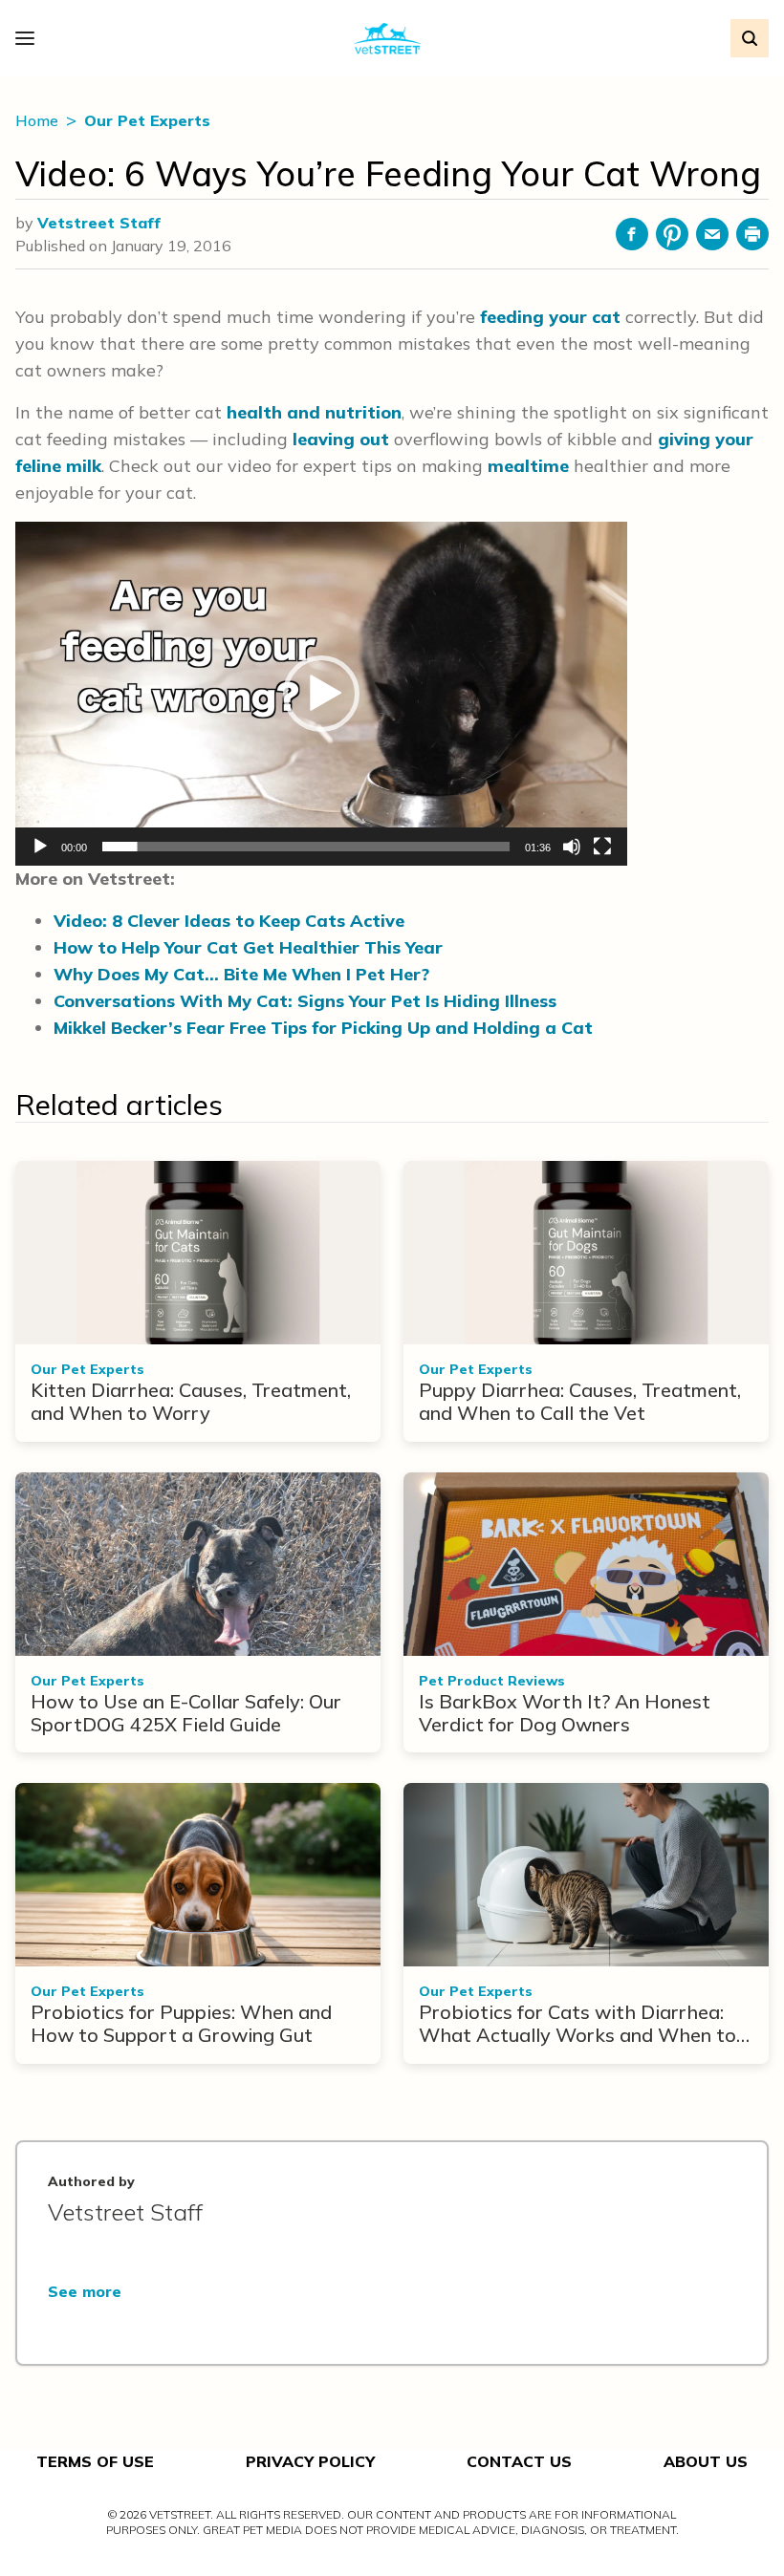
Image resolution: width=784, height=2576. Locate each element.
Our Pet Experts (147, 120)
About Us (706, 2461)
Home (39, 120)
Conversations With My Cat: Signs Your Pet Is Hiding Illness (305, 1001)
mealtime (528, 466)
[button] (321, 694)
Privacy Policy (310, 2461)
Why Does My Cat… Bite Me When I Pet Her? (241, 974)
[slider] (306, 847)
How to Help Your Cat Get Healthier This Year (248, 947)
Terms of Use (95, 2461)
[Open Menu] (30, 38)
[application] (321, 694)
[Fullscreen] (602, 847)
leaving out (341, 439)
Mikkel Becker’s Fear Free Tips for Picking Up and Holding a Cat (323, 1028)
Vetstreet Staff (99, 223)
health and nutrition (314, 412)
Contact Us (519, 2461)
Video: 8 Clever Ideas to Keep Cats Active (229, 921)
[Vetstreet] (388, 39)
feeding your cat (550, 317)
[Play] (40, 847)
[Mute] (572, 847)
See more (85, 2291)
